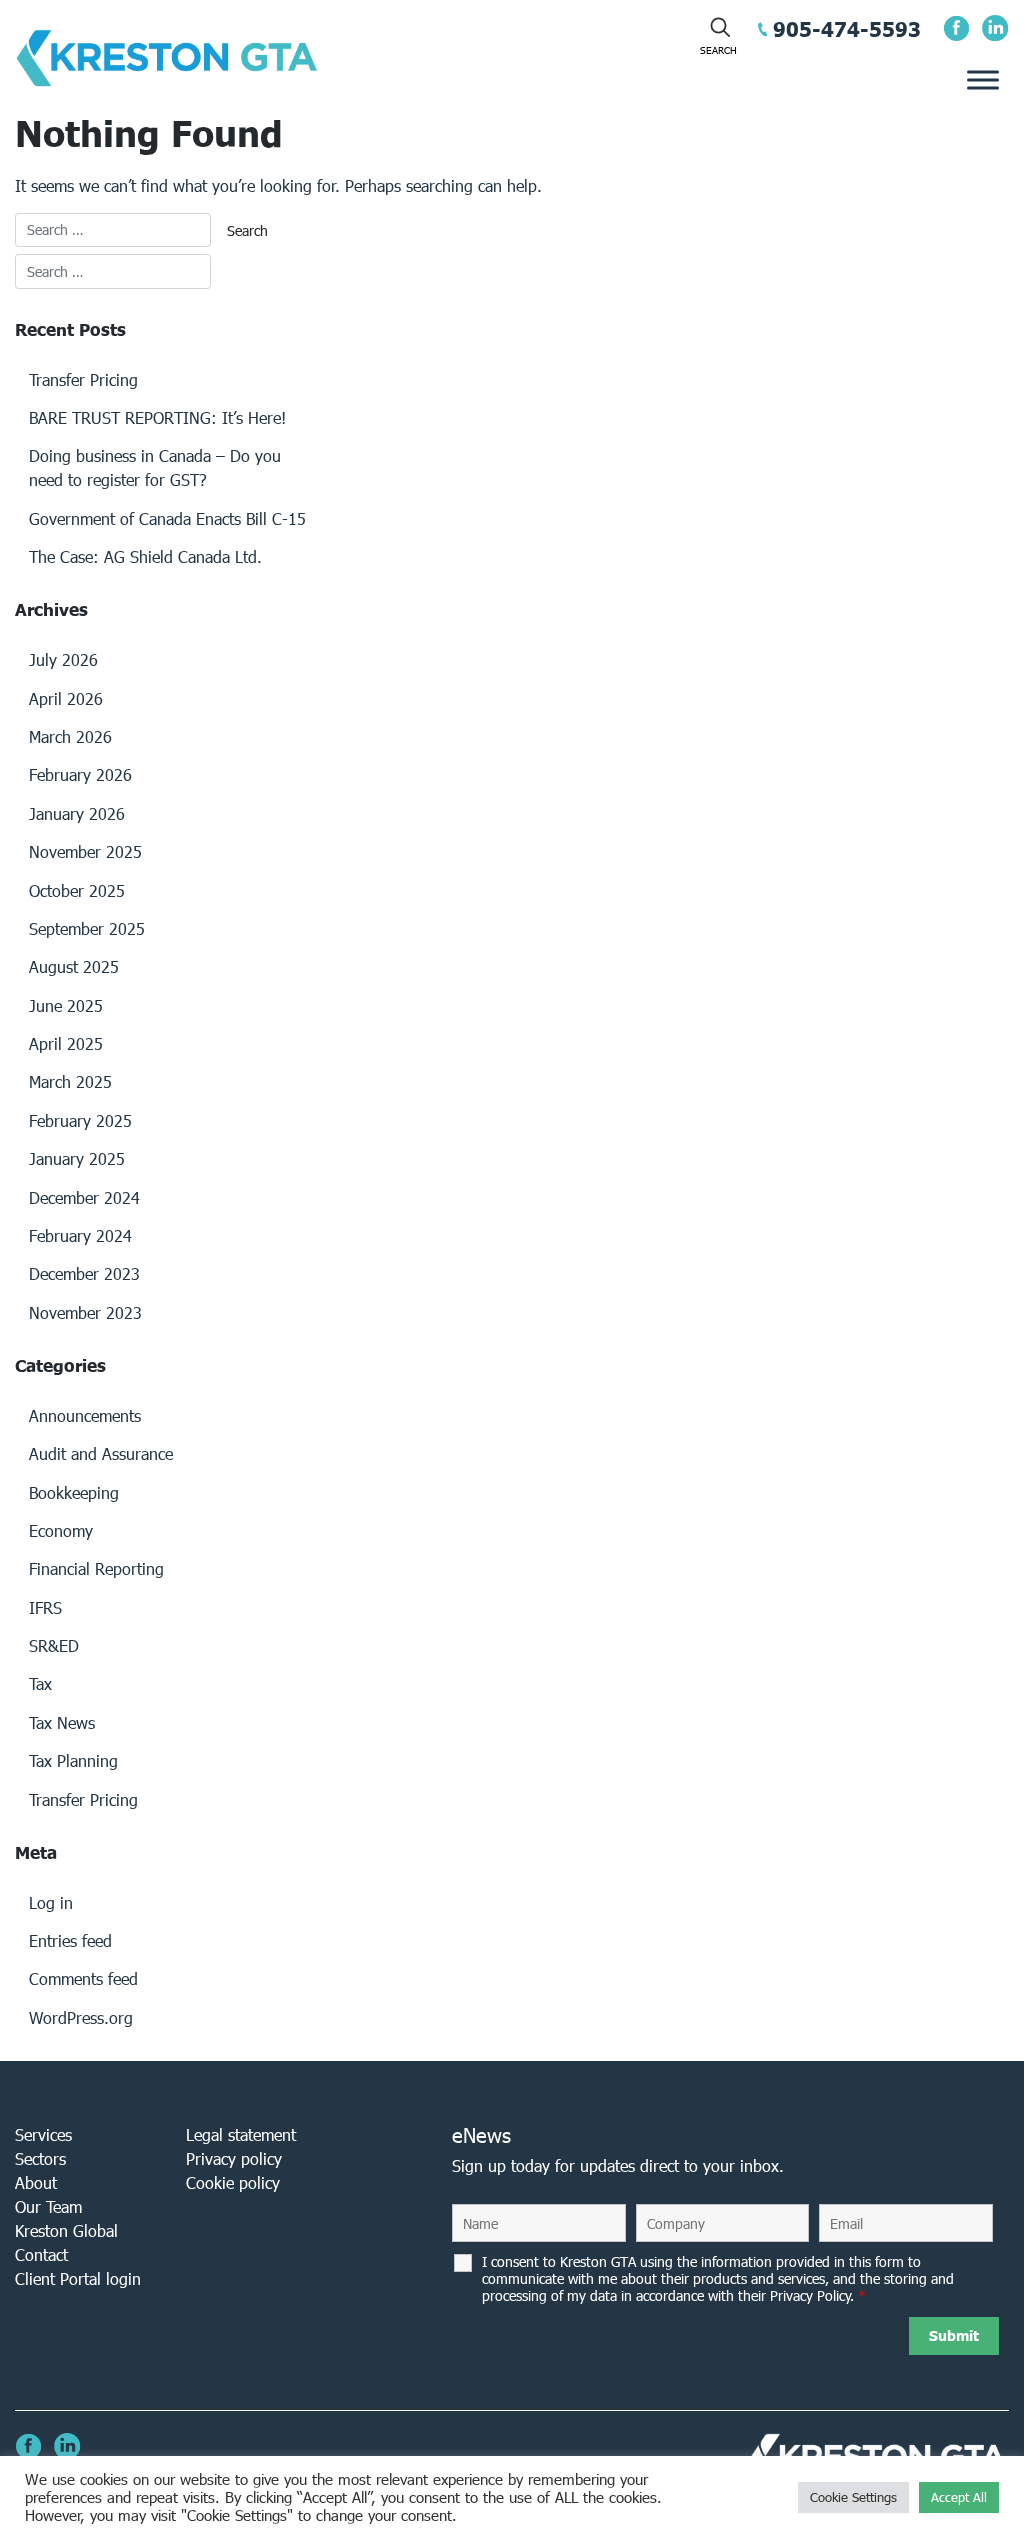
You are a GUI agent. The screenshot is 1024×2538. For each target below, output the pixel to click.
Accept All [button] (959, 2497)
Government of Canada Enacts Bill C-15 (167, 518)
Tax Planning (73, 1760)
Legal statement (241, 2134)
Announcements (85, 1415)
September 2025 (87, 928)
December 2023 (84, 1273)
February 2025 (80, 1120)
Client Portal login (78, 2278)
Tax (40, 1683)
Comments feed (83, 1978)
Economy (61, 1530)
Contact (41, 2254)
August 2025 (74, 966)
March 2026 (70, 736)
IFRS (45, 1607)
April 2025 (66, 1043)
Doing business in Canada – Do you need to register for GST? (155, 467)
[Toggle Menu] (983, 80)
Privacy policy (234, 2158)
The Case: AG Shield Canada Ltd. (145, 556)
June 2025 (66, 1005)
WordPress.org (81, 2017)
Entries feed (70, 1940)
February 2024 (80, 1235)
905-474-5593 (847, 29)
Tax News (62, 1722)
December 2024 (84, 1197)
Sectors (40, 2158)
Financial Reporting (96, 1568)
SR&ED (54, 1645)
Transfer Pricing (83, 379)
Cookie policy (233, 2182)
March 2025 (70, 1081)
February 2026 (80, 774)
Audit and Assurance (101, 1453)
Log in (51, 1902)
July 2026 (63, 659)
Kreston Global (66, 2230)
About (36, 2182)
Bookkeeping (74, 1492)
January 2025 (77, 1158)
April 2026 (66, 698)
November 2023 (85, 1312)
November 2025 (85, 851)
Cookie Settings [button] (853, 2497)
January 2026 (77, 813)
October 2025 (77, 890)
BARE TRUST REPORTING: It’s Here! (157, 417)
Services (43, 2134)
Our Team (48, 2206)
